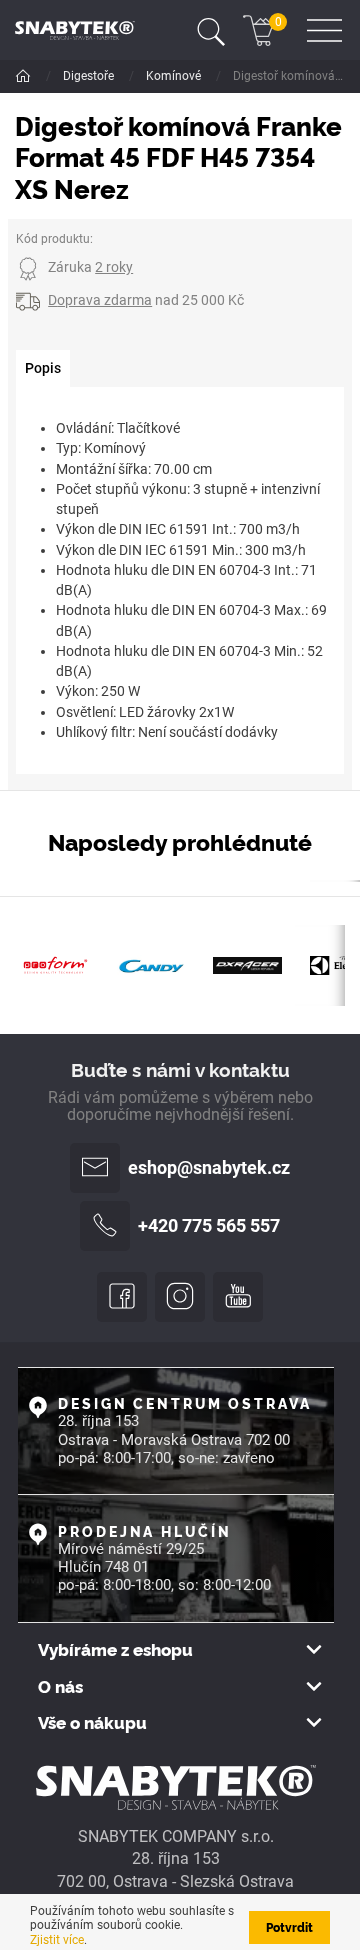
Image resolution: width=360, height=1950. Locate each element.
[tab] (42, 369)
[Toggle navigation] (211, 30)
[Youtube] (238, 1297)
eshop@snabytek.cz (209, 1168)
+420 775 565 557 (209, 1226)
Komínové (175, 76)
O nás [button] (60, 1686)
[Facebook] (122, 1297)
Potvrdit (289, 1926)
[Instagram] (180, 1297)
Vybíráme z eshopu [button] (115, 1649)
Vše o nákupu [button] (92, 1722)
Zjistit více (57, 1940)
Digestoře (90, 76)
